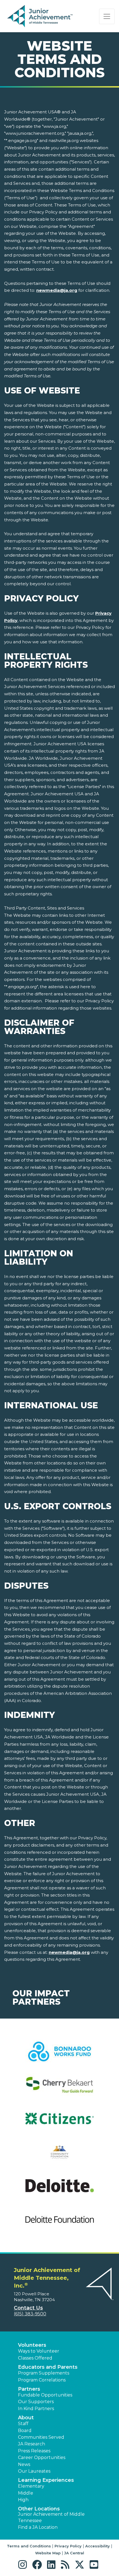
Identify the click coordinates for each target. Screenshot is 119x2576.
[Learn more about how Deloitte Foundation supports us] (59, 2223)
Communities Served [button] (41, 2437)
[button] (24, 2565)
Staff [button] (23, 2424)
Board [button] (25, 2431)
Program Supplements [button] (44, 2373)
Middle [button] (26, 2493)
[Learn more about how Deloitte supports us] (59, 2189)
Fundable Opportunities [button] (45, 2395)
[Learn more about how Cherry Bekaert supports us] (59, 2088)
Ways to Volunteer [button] (39, 2351)
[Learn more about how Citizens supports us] (59, 2122)
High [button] (23, 2500)
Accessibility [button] (98, 2546)
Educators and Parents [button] (48, 2367)
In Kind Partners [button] (36, 2409)
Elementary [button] (31, 2486)
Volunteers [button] (32, 2345)
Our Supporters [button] (36, 2402)
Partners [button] (29, 2389)
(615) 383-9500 (30, 2314)
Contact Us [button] (28, 2308)
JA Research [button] (32, 2444)
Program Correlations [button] (42, 2380)
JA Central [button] (74, 2553)
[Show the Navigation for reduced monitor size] (107, 16)
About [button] (26, 2418)
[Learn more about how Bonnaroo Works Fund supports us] (59, 2055)
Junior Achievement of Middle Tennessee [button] (51, 2517)
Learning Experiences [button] (46, 2480)
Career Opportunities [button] (42, 2457)
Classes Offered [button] (35, 2358)
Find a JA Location (38, 2527)
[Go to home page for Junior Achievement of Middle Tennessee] (41, 16)
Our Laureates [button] (34, 2471)
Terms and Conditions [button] (29, 2546)
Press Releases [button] (34, 2451)
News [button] (24, 2464)
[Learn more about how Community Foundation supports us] (59, 2156)
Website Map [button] (48, 2553)
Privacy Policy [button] (68, 2546)
